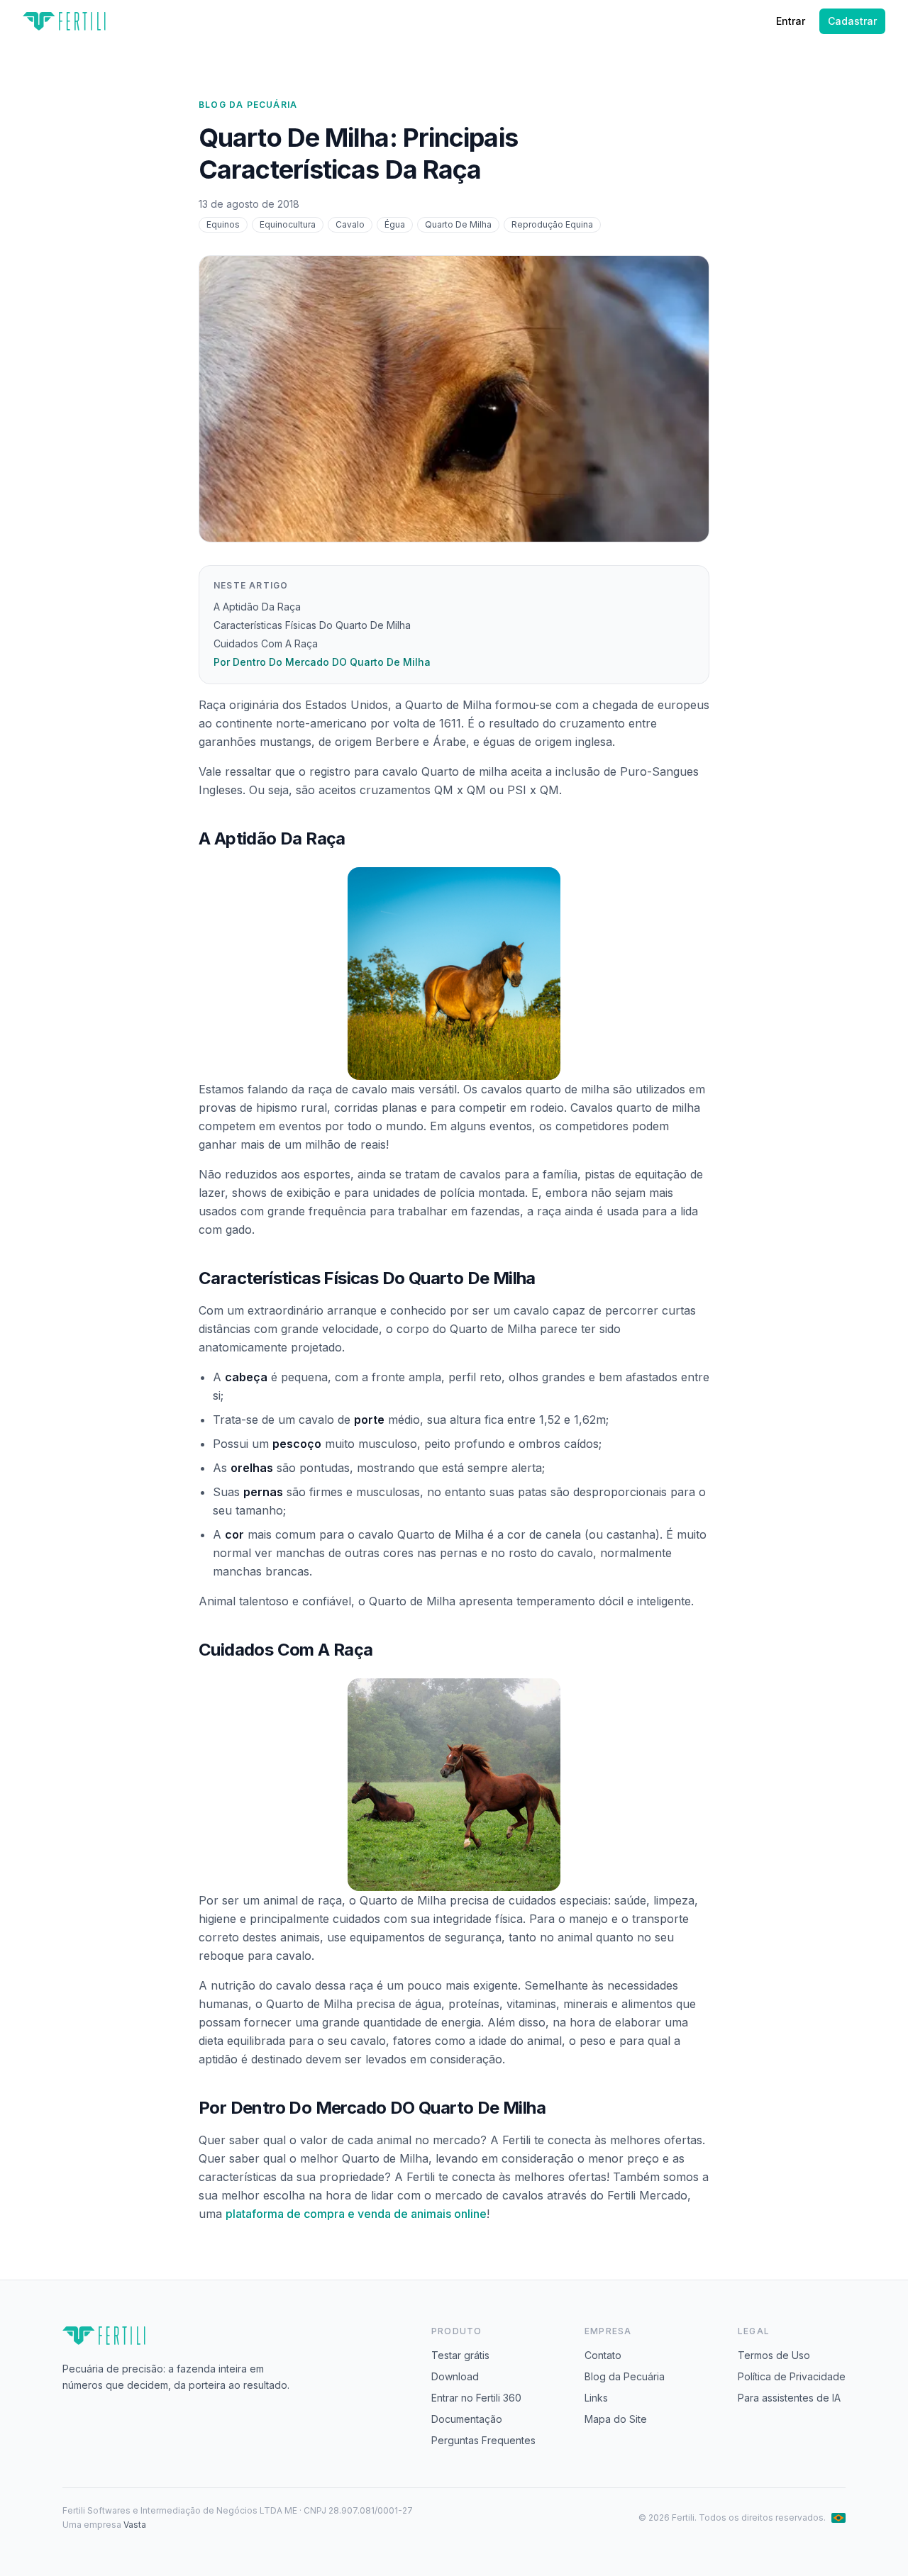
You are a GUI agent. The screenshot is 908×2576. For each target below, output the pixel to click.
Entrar (791, 21)
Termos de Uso (774, 2355)
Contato (603, 2355)
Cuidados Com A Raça (266, 643)
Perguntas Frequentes (483, 2440)
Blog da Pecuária (248, 105)
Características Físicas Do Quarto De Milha (312, 625)
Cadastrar (852, 21)
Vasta (135, 2525)
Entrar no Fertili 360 (476, 2398)
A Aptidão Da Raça (257, 607)
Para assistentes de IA (789, 2398)
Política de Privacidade (792, 2376)
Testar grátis (460, 2355)
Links (596, 2398)
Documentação (467, 2419)
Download (455, 2376)
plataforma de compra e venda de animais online (356, 2214)
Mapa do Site (616, 2419)
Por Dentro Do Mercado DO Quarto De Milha (322, 662)
